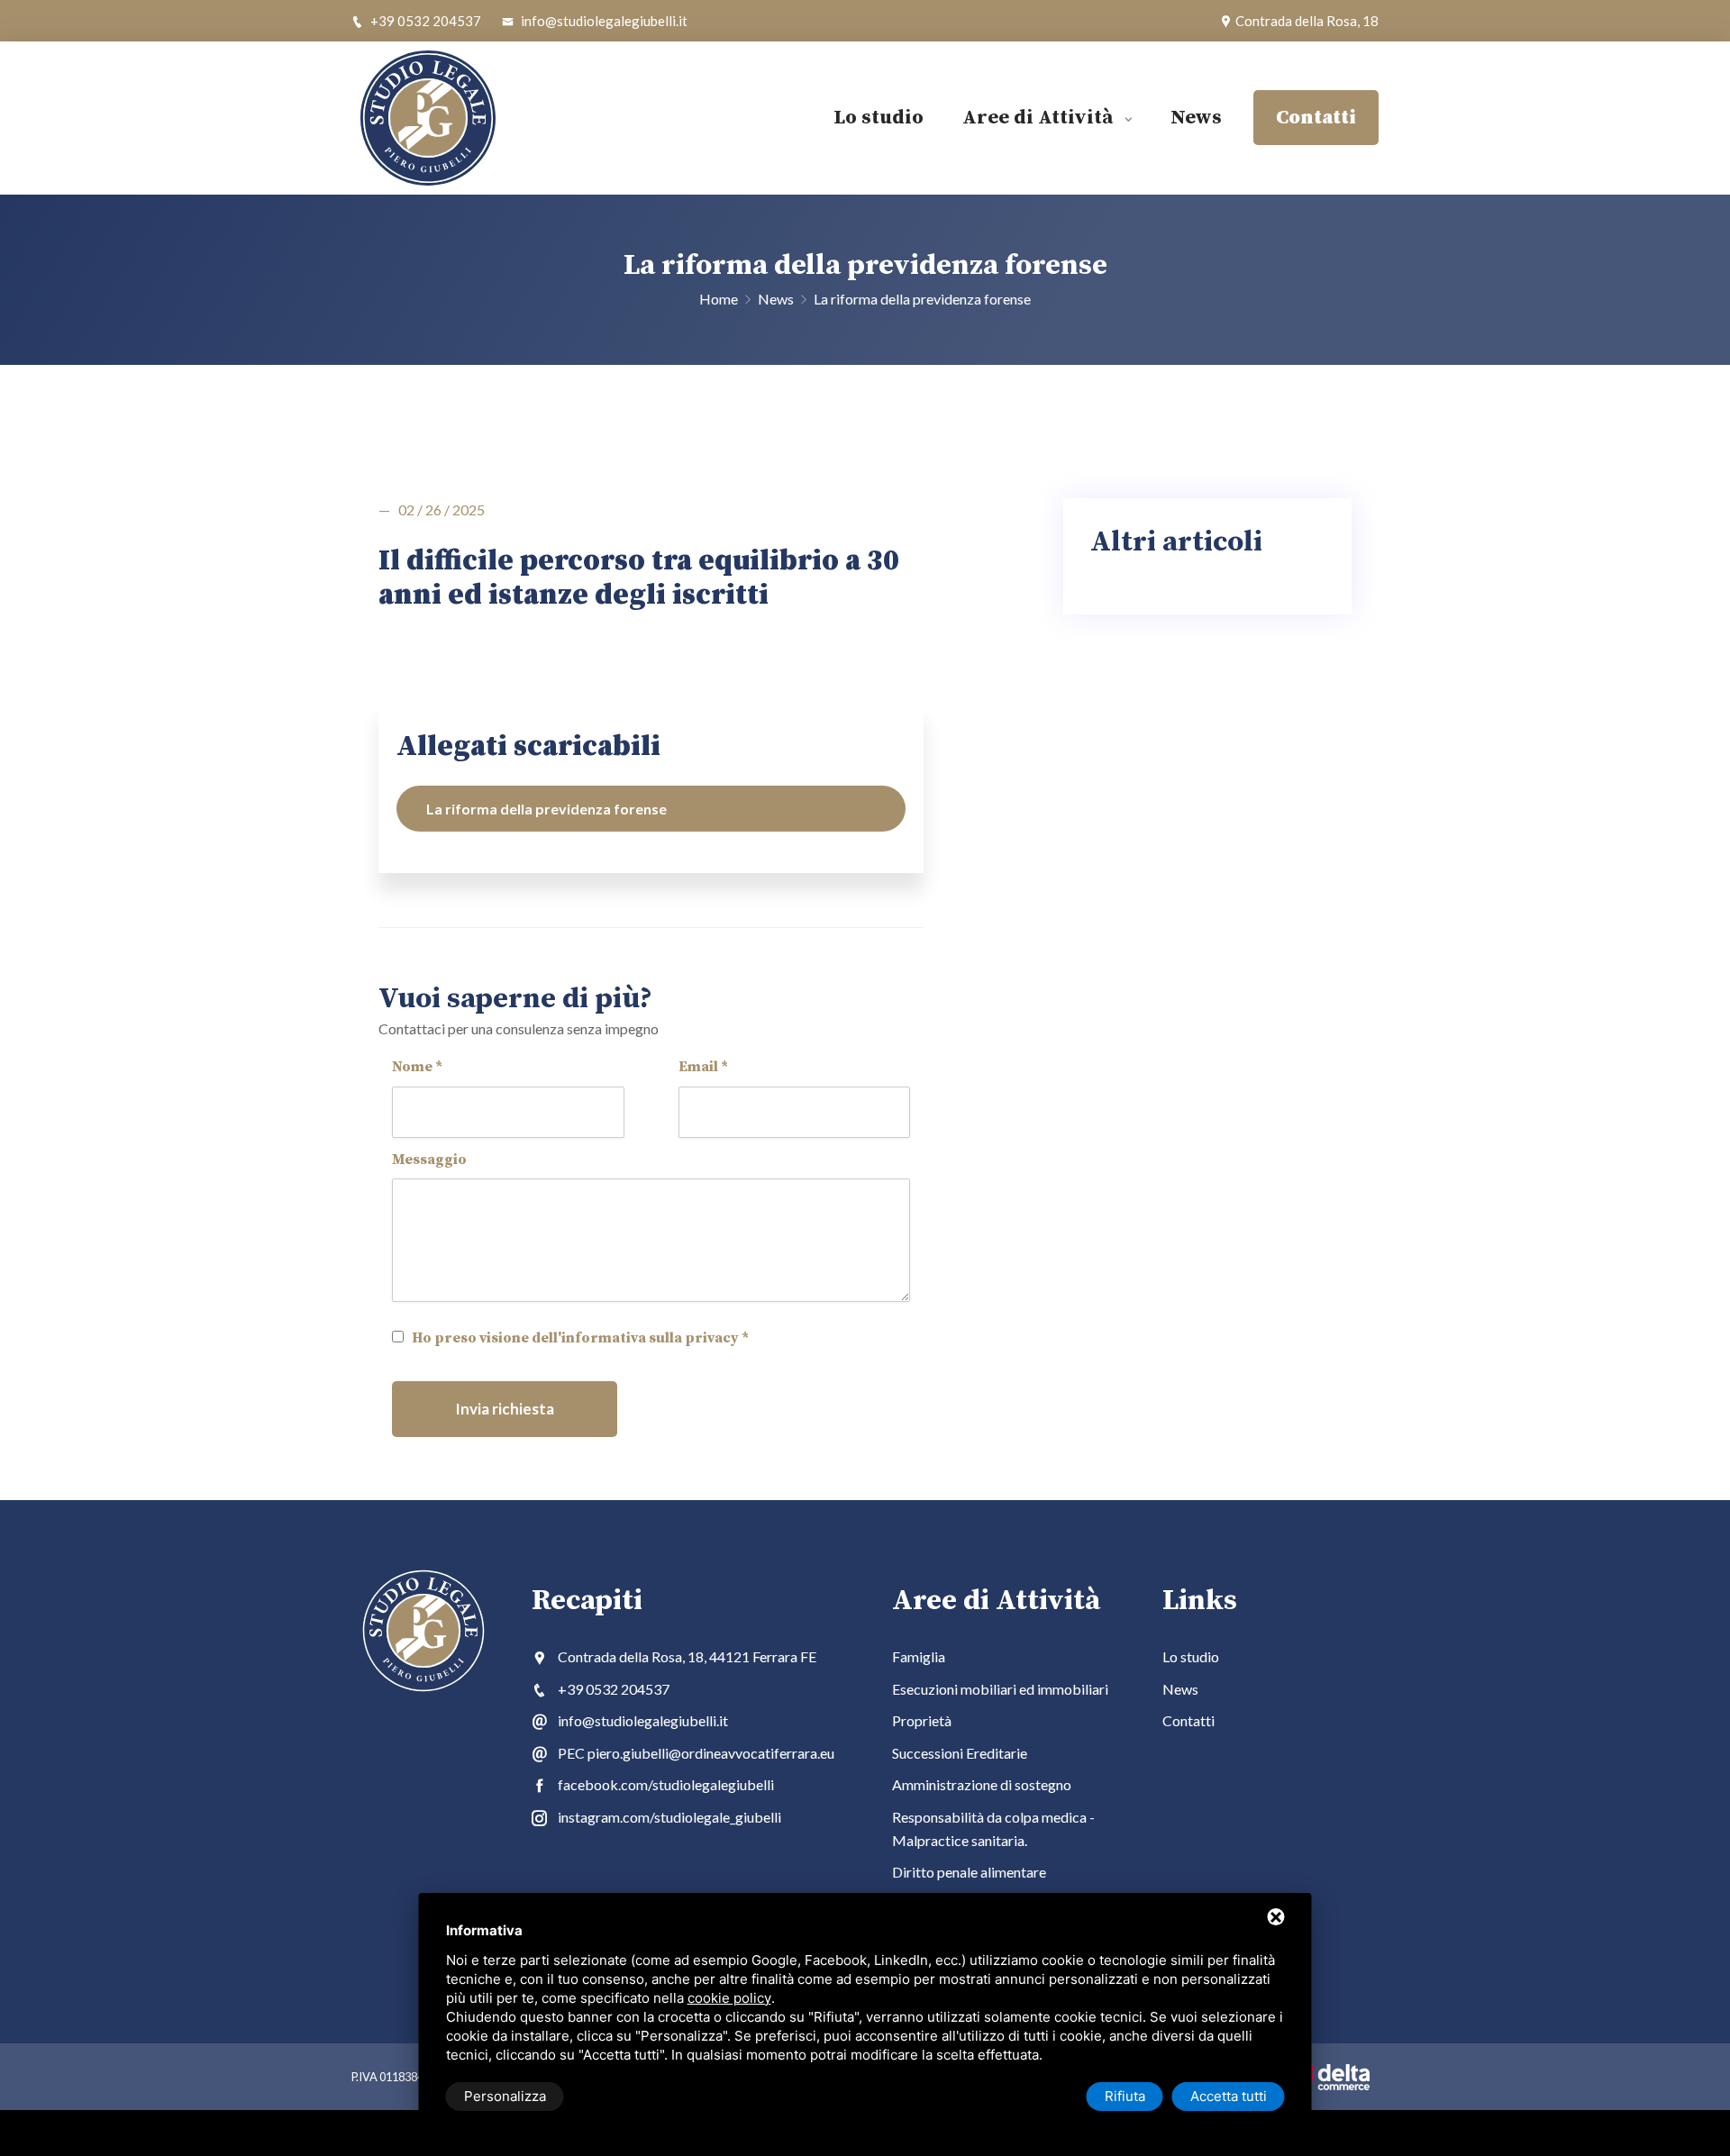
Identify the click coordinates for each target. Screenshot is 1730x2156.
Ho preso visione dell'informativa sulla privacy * (580, 1338)
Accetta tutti (1229, 2096)
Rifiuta (1125, 2096)
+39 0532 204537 (424, 21)
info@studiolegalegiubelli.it (603, 21)
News (1196, 118)
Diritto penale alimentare (969, 1872)
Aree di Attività (1040, 118)
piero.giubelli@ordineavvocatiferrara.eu (711, 1753)
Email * (703, 1067)
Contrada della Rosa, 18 (1306, 21)
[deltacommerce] (1329, 2077)
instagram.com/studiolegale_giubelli (669, 1817)
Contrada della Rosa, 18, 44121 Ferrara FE (687, 1656)
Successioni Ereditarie (960, 1753)
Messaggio (429, 1160)
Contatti (1188, 1720)
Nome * (417, 1067)
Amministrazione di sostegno (982, 1784)
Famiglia (919, 1656)
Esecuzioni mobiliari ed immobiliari (1000, 1689)
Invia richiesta (505, 1409)
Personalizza (505, 2096)
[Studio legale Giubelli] (460, 118)
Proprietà (922, 1720)
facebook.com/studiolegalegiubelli (666, 1784)
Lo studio (879, 118)
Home (720, 299)
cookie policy (729, 1998)
